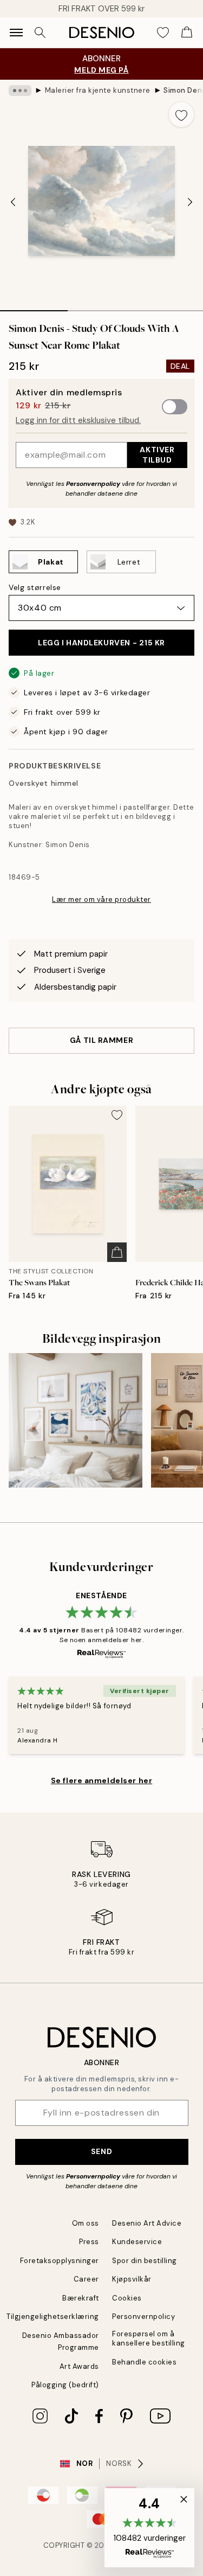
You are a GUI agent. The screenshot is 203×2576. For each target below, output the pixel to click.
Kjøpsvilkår (132, 2279)
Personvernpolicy (93, 484)
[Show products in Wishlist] (163, 33)
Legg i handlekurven (101, 643)
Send (101, 2151)
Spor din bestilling (145, 2261)
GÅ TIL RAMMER (101, 1040)
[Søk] (40, 33)
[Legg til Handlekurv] (117, 1252)
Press (89, 2242)
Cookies (127, 2298)
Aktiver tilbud (157, 455)
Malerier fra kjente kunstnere (98, 90)
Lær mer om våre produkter (101, 899)
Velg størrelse (35, 587)
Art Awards (79, 2366)
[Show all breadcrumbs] (20, 91)
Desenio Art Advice (147, 2223)
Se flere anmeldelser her (101, 1780)
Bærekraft (81, 2298)
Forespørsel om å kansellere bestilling (149, 2338)
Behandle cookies (144, 2362)
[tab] (34, 307)
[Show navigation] (16, 33)
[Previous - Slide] (13, 202)
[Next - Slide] (190, 202)
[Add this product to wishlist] (181, 114)
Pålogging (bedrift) (65, 2385)
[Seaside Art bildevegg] (76, 1420)
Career (86, 2279)
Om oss (86, 2223)
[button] (149, 2528)
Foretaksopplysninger (60, 2261)
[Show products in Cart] (187, 33)
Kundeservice (137, 2242)
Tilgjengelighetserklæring (53, 2317)
